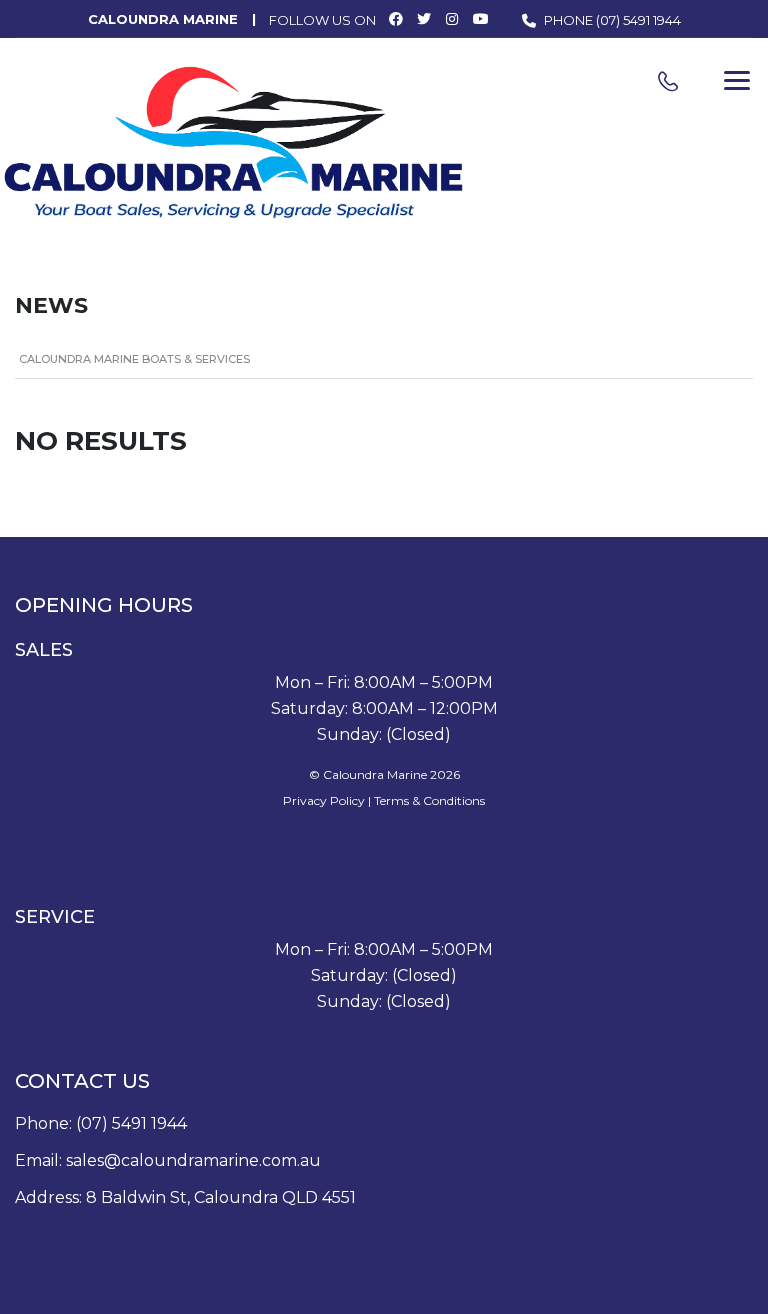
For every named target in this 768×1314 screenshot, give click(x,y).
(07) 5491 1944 (638, 20)
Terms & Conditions (429, 800)
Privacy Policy (324, 800)
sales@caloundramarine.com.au (193, 1160)
